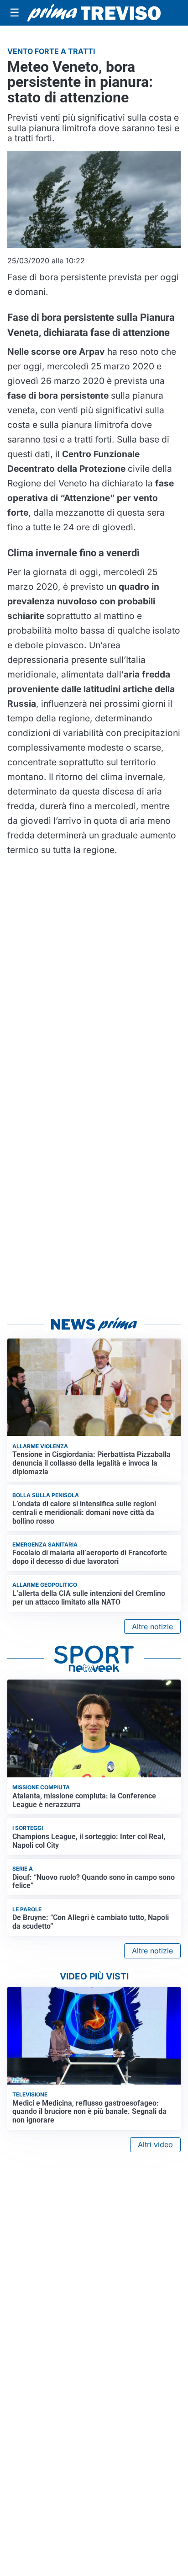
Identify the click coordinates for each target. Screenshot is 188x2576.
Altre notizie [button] (152, 1627)
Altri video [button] (155, 2144)
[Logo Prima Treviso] (94, 13)
